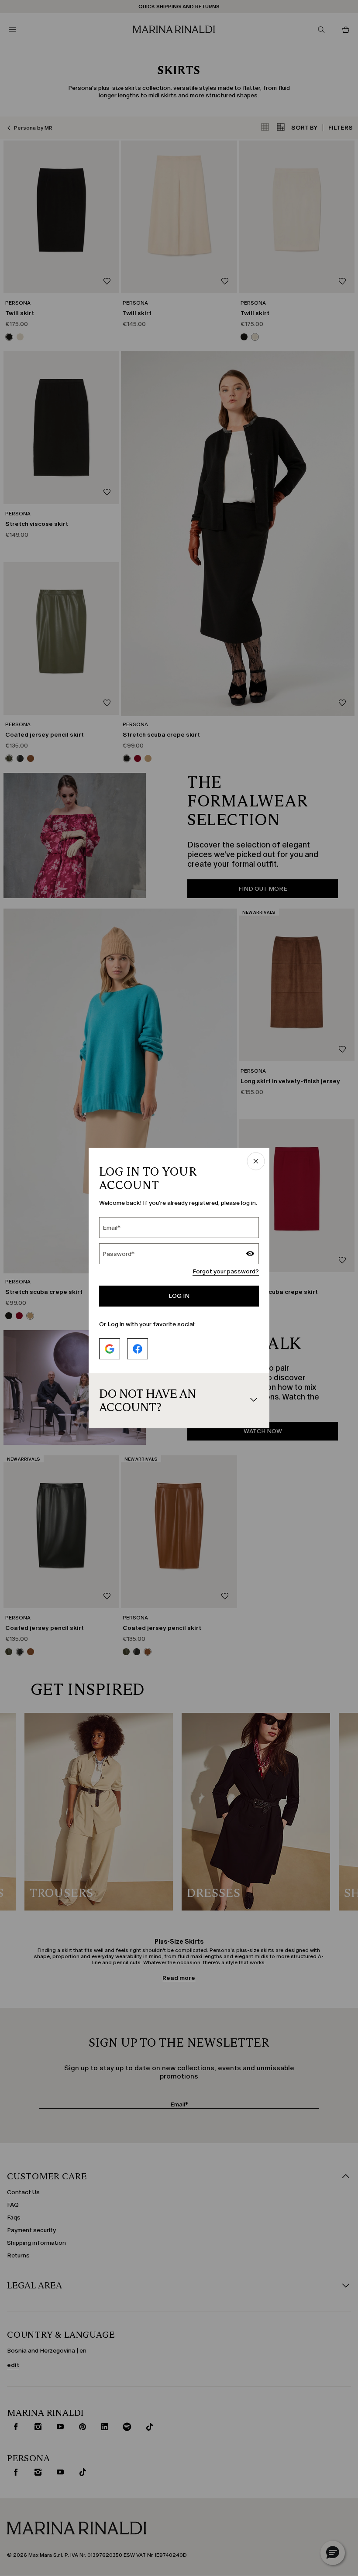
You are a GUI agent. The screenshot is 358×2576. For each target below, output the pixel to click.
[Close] (256, 1162)
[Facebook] (138, 1349)
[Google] (110, 1349)
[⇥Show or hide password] (250, 1255)
